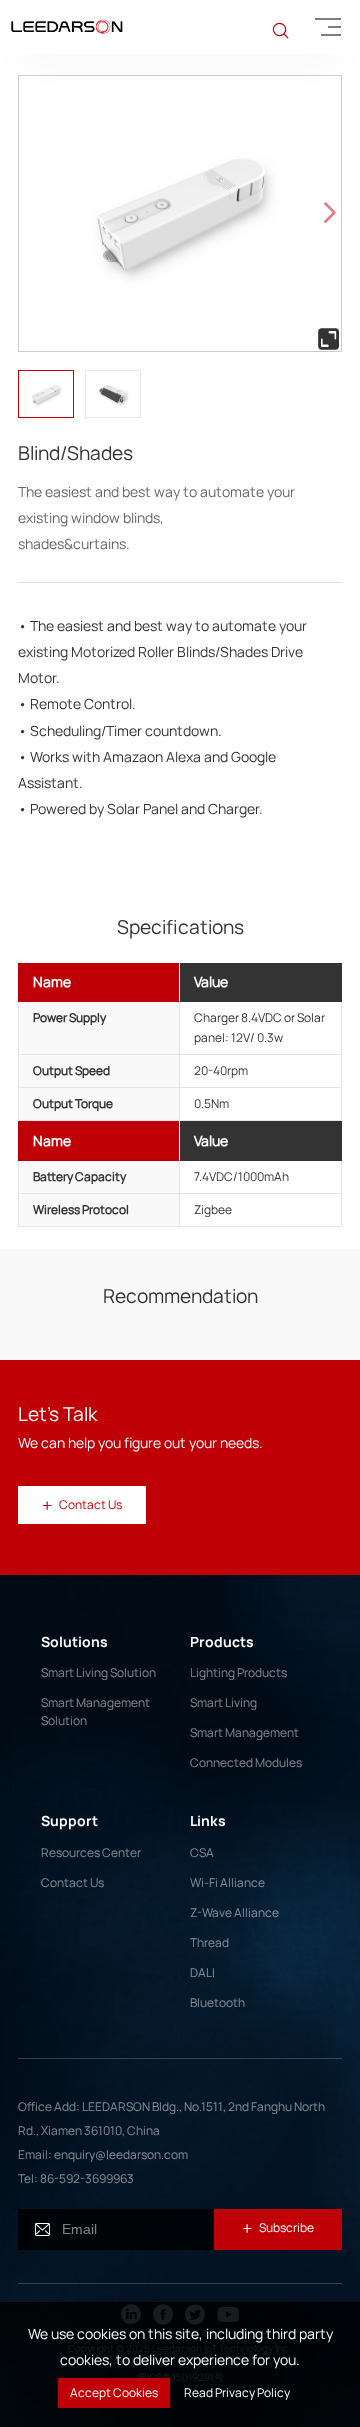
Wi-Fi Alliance (227, 1882)
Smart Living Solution (98, 1672)
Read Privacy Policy (237, 2392)
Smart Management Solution (95, 1711)
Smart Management (244, 1732)
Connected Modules (246, 1762)
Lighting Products (238, 1672)
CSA (202, 1852)
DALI (202, 1972)
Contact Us (72, 1882)
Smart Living (223, 1702)
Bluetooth (217, 2002)
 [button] (330, 213)
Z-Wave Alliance (234, 1912)
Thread (209, 1942)
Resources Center (91, 1852)
